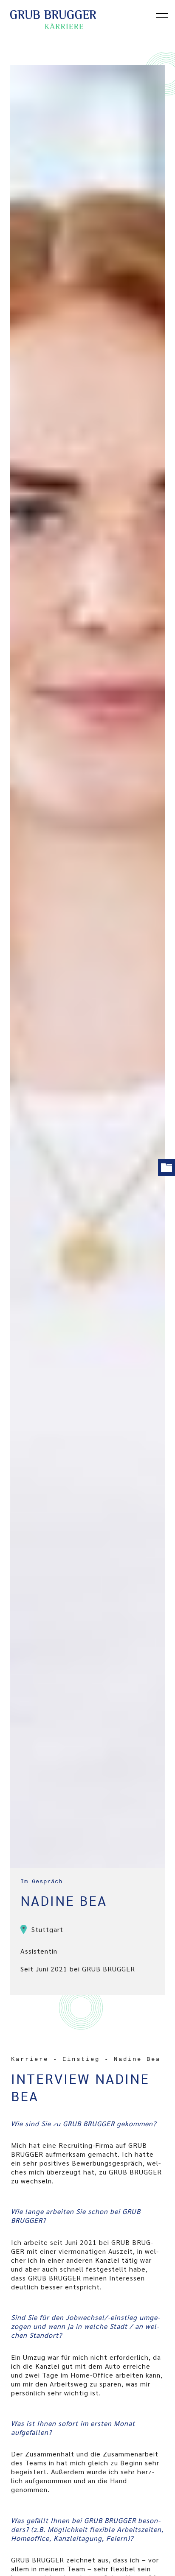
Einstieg (81, 2059)
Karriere (30, 2059)
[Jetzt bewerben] (167, 1168)
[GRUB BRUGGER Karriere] (74, 24)
